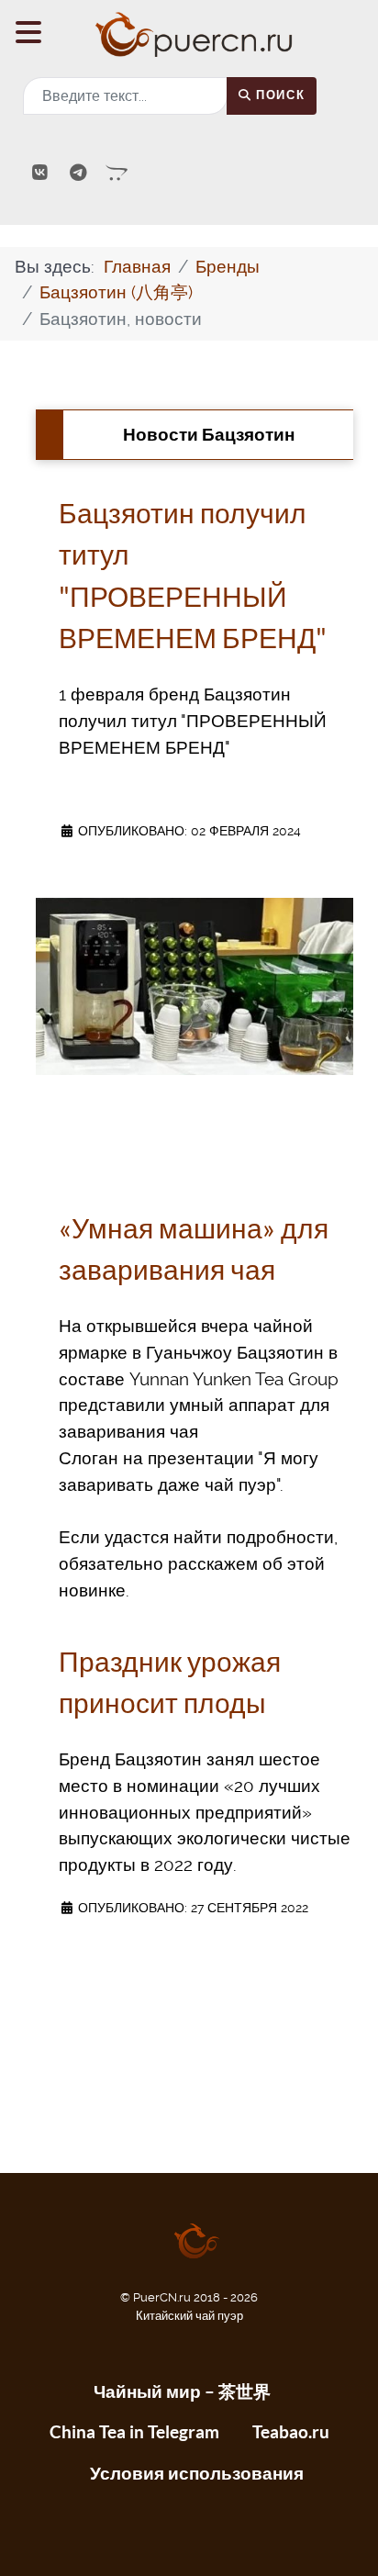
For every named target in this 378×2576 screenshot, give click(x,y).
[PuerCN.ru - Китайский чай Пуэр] (189, 34)
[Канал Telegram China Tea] (81, 173)
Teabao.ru (291, 2432)
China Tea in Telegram (134, 2432)
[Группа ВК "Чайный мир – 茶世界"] (42, 173)
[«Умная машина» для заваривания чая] (195, 986)
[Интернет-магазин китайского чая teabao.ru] (117, 173)
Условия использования (197, 2473)
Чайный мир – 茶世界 (182, 2391)
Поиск (279, 95)
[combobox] (125, 96)
